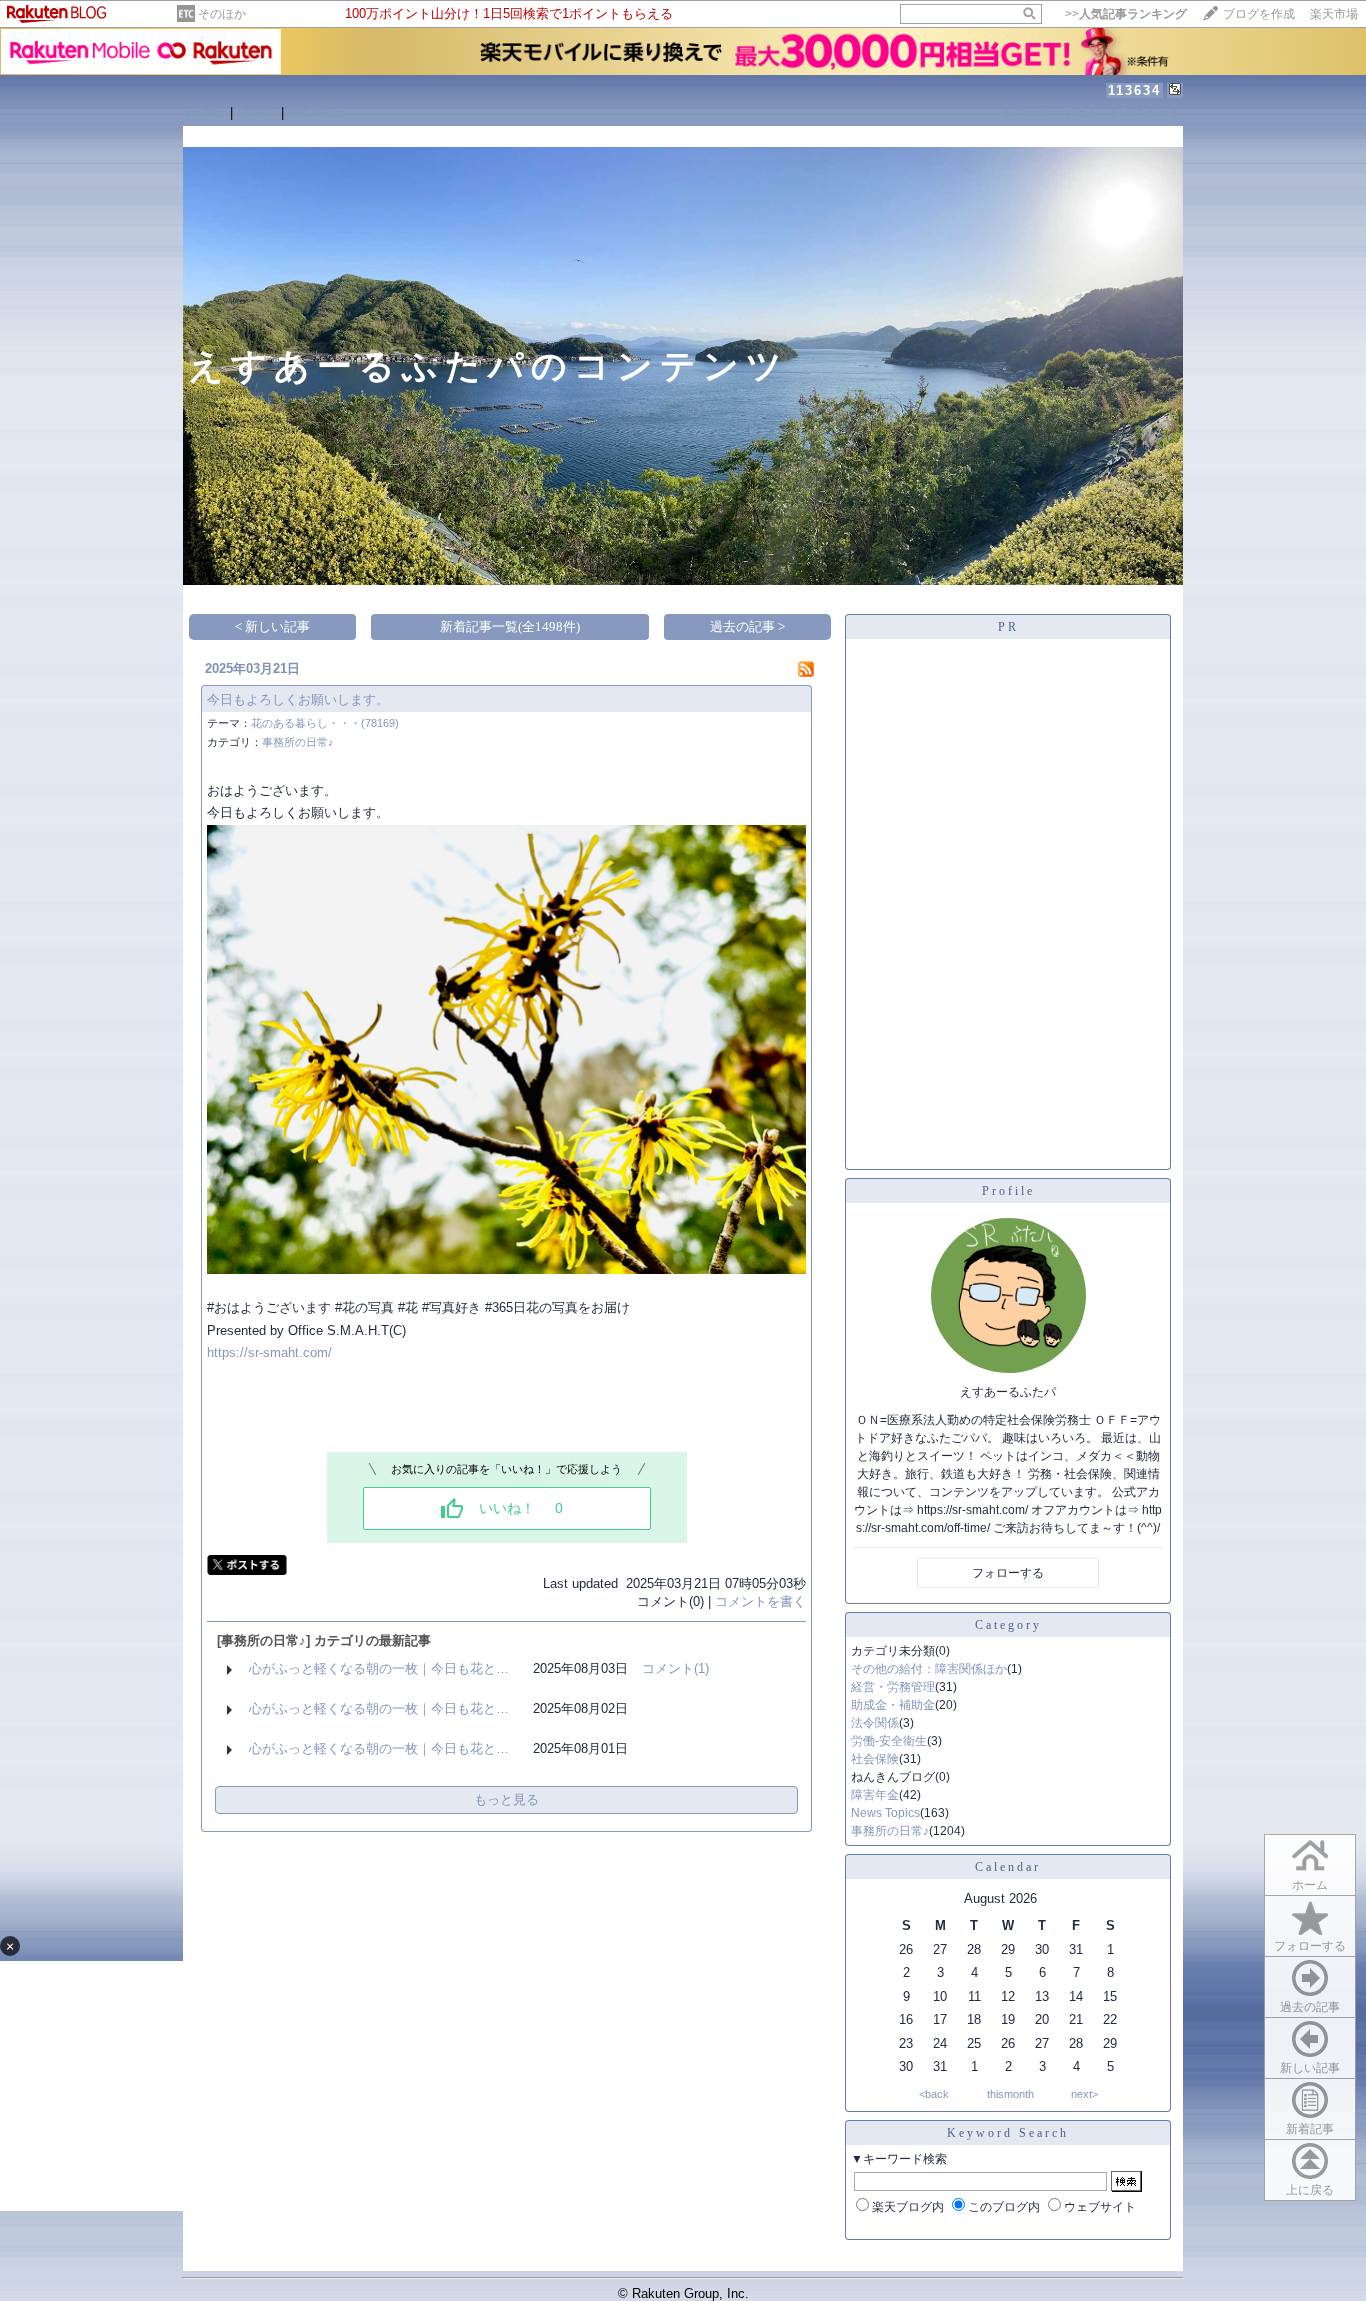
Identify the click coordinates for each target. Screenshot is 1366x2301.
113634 (1134, 90)
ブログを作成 (1259, 14)
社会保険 (875, 1759)
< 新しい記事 (272, 626)
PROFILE (316, 112)
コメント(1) (675, 1668)
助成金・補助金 (893, 1705)
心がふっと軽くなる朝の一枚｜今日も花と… (379, 1668)
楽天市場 (1334, 14)
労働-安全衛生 (889, 1741)
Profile (1008, 1191)
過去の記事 (1310, 2007)
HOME (206, 112)
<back (934, 2094)
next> (1084, 2094)
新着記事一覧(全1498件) (510, 626)
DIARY (257, 112)
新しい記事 (1310, 2068)
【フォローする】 (1049, 111)
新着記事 (1310, 2129)
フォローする (1310, 1946)
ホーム (1310, 1885)
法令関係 (875, 1723)
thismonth (1010, 2094)
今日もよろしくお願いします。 (298, 699)
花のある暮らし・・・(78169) (325, 723)
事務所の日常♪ (298, 742)
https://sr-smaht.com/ (269, 1352)
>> (1126, 14)
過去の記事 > (747, 626)
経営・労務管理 (893, 1687)
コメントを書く (760, 1601)
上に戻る (1310, 2190)
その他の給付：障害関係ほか (929, 1669)
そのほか (222, 14)
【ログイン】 (1144, 111)
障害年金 (875, 1795)
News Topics (885, 1813)
